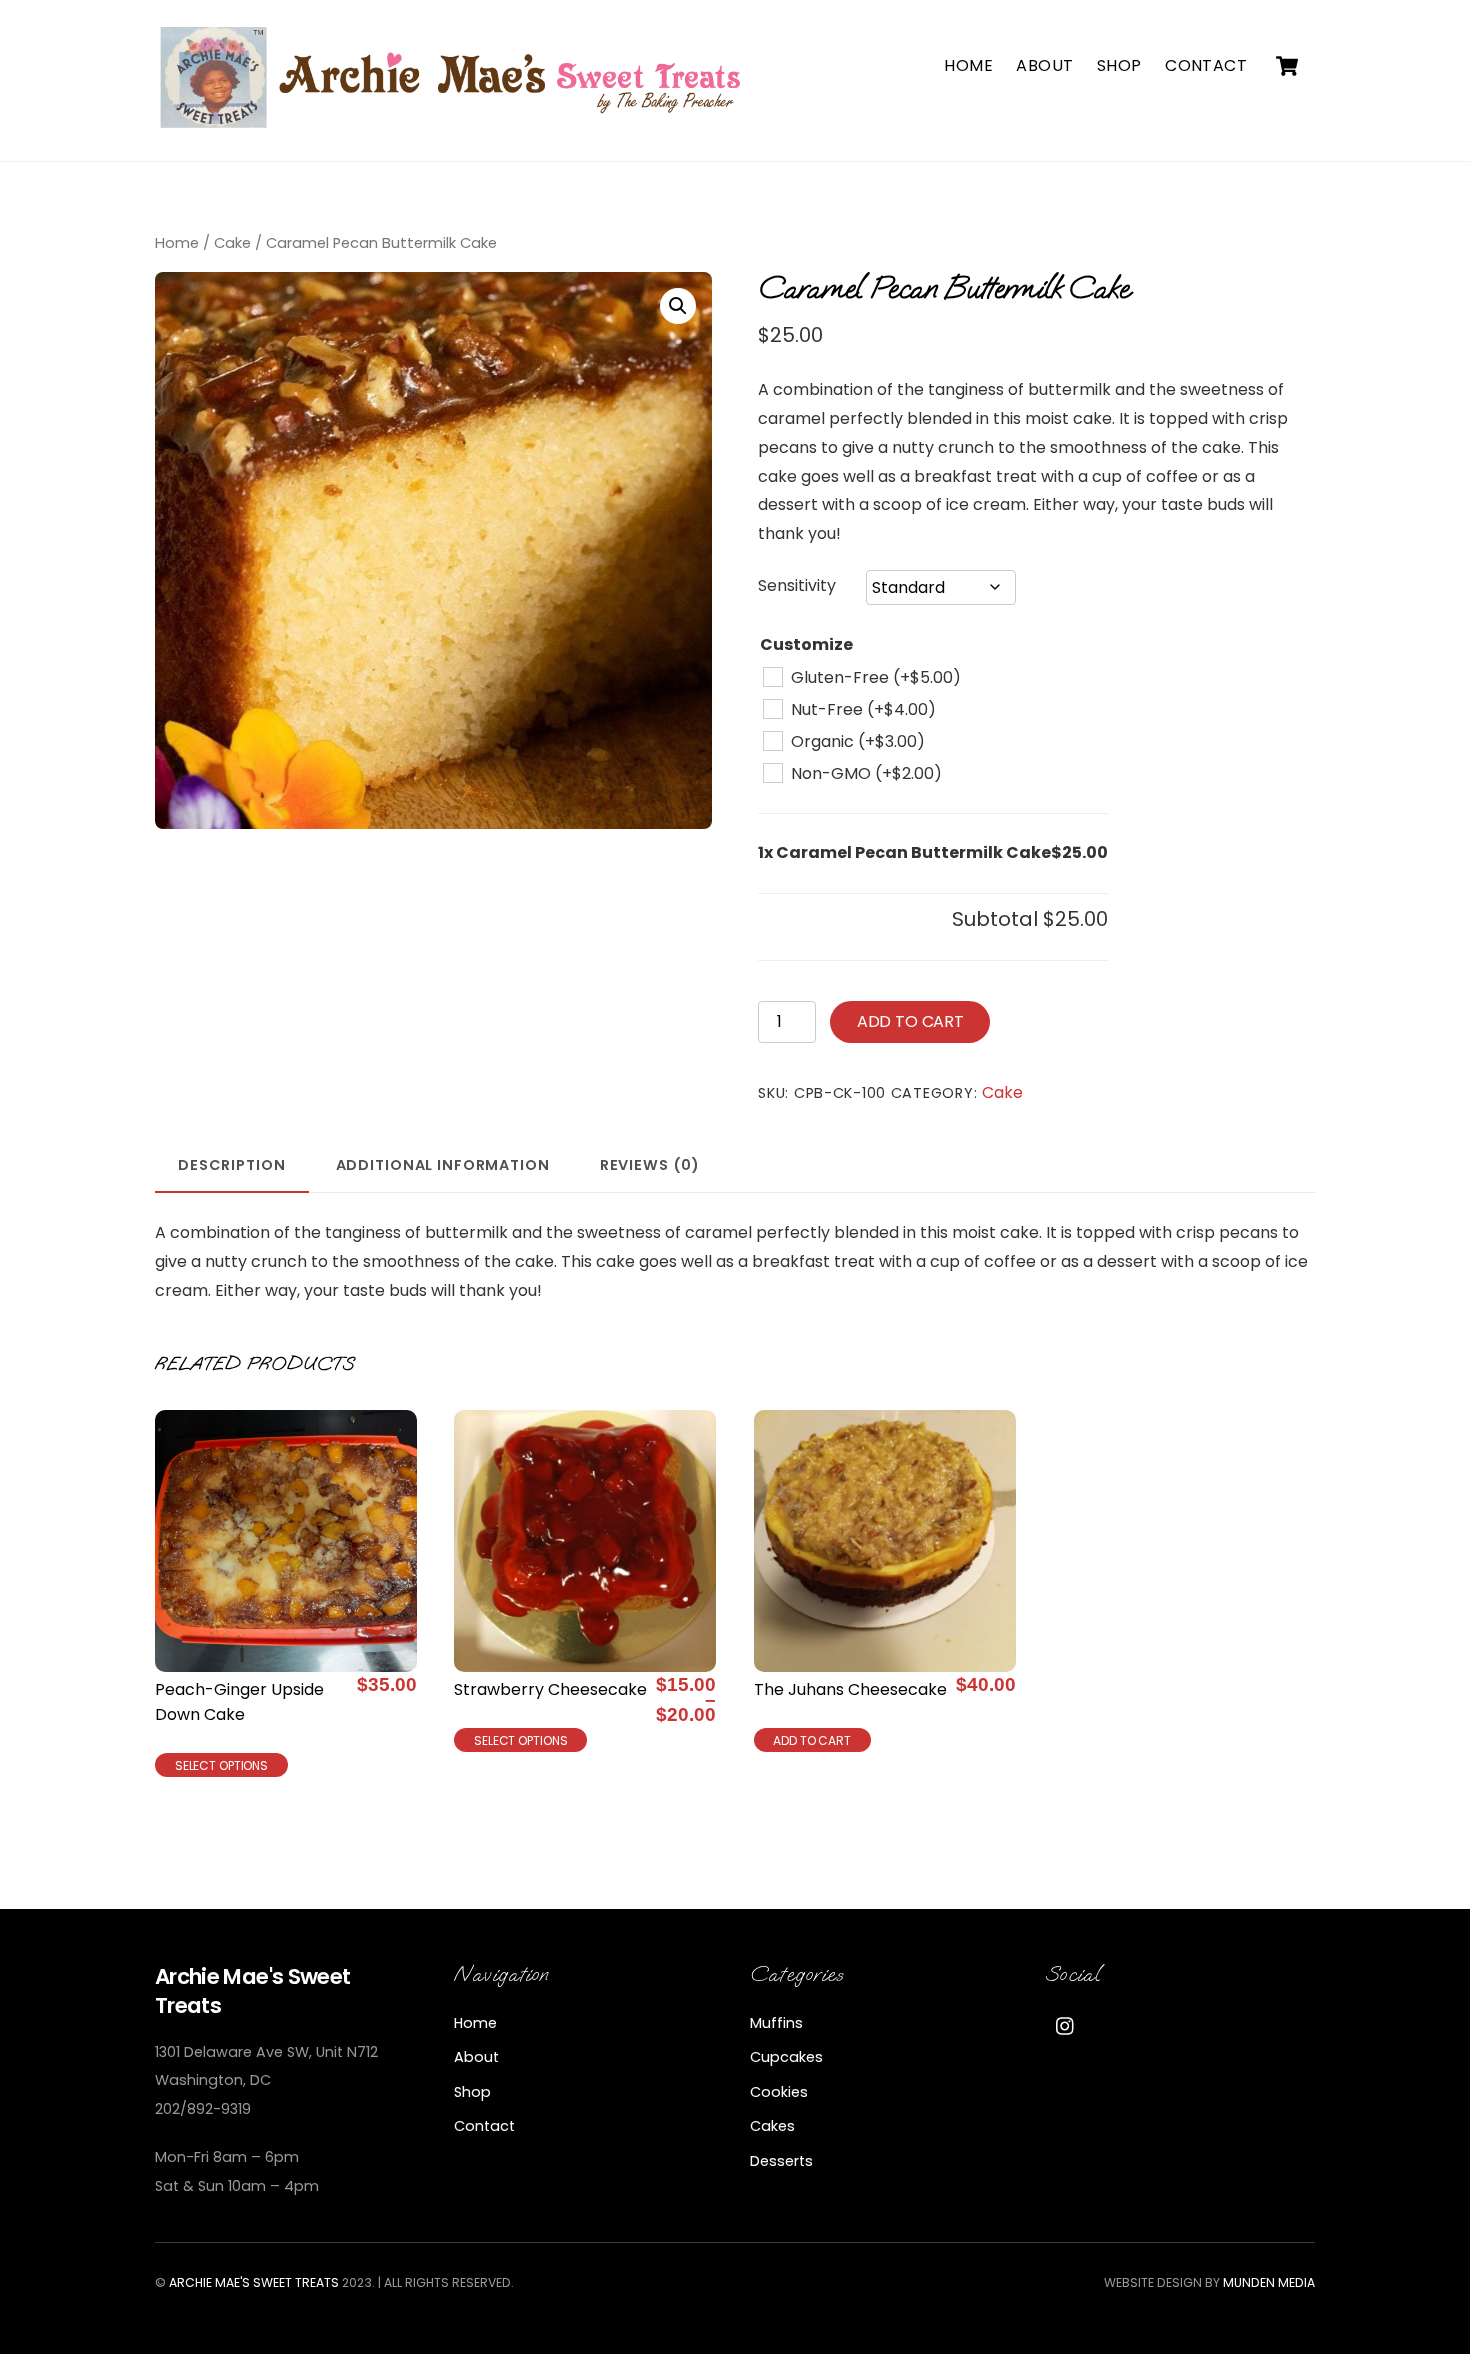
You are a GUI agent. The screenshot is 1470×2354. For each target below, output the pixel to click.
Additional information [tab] (443, 1165)
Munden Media (1269, 2282)
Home (968, 65)
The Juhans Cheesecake (850, 1689)
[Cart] (1287, 66)
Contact (1206, 65)
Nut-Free (863, 709)
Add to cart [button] (812, 1740)
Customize (806, 644)
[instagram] (1066, 2025)
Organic (858, 741)
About (1044, 65)
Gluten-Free (876, 677)
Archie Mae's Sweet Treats (254, 2282)
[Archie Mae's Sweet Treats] (455, 122)
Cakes (772, 2126)
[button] (678, 306)
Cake (232, 243)
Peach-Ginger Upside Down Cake (239, 1702)
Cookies (779, 2092)
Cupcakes (786, 2057)
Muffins (776, 2023)
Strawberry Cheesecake (550, 1689)
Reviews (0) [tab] (650, 1165)
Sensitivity (797, 585)
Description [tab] (232, 1165)
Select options (221, 1765)
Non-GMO (866, 773)
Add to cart (910, 1021)
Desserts (781, 2161)
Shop (1119, 65)
